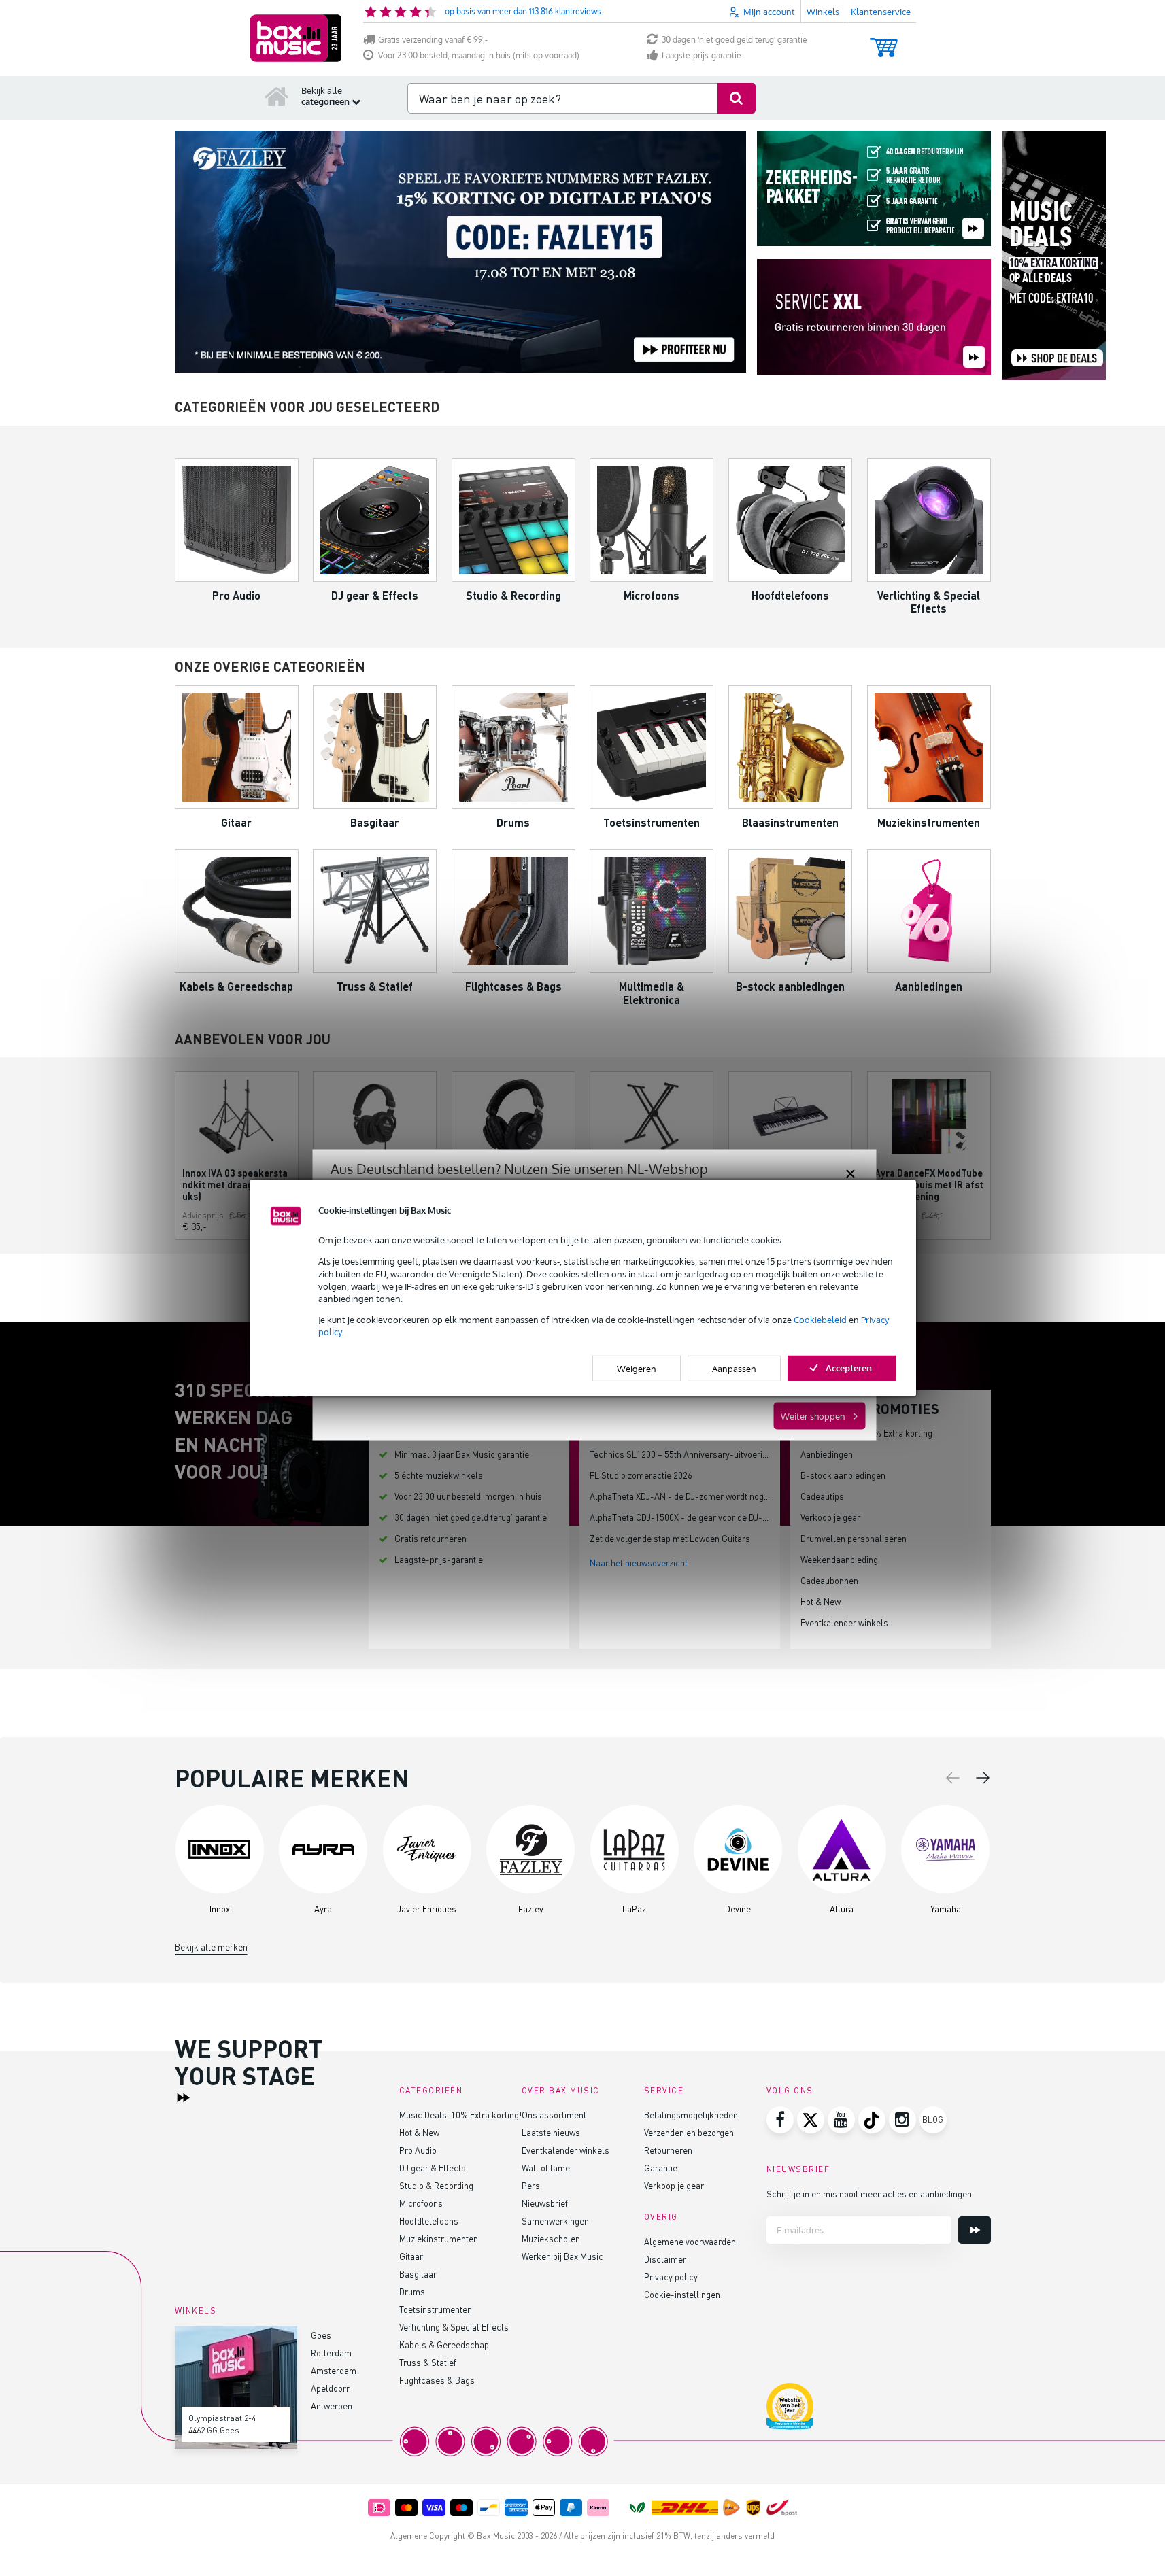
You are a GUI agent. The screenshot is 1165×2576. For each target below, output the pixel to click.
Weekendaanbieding (839, 1559)
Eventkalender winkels (844, 1622)
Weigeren (637, 1368)
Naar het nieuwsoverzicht (639, 1563)
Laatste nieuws (551, 2132)
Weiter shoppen (813, 1416)
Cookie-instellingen (682, 2294)
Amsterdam (334, 2370)
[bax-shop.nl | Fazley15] (460, 252)
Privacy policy (671, 2277)
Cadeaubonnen (829, 1580)
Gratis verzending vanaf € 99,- (433, 40)
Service (664, 2090)
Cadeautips (822, 1496)
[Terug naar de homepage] (277, 96)
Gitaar (411, 2256)
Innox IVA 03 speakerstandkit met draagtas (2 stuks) (236, 1185)
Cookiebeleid (820, 1320)
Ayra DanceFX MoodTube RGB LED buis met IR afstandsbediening (929, 1185)
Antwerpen (332, 2406)
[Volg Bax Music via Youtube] (841, 2120)
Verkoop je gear (830, 1517)
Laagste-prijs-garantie (702, 55)
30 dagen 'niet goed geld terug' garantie (735, 40)
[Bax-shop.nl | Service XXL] (874, 318)
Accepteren (849, 1367)
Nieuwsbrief (545, 2203)
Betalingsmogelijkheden (691, 2115)
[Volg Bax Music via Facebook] (780, 2120)
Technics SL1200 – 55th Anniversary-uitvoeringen (686, 1454)
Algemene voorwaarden (690, 2241)
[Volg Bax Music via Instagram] (902, 2120)
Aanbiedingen (827, 1454)
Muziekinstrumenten (439, 2238)
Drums (412, 2291)
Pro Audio (418, 2150)
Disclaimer (665, 2259)
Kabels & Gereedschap (444, 2345)
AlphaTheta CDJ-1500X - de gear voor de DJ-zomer (688, 1517)
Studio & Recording (436, 2185)
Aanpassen (734, 1368)
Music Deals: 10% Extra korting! (460, 2115)
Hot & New (821, 1601)
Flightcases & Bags (437, 2380)
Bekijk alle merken (211, 1947)
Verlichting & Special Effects (454, 2327)
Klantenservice (881, 12)
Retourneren (668, 2150)
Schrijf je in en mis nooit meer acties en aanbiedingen (869, 2194)
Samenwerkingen (555, 2221)
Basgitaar (418, 2274)
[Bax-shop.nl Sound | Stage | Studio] (296, 38)
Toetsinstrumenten (436, 2309)
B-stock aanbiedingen (843, 1475)
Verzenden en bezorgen (689, 2132)
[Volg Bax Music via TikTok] (872, 2120)
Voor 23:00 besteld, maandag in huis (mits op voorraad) (479, 55)
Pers (531, 2185)
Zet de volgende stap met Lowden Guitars (670, 1538)
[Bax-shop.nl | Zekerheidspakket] (874, 189)
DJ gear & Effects (433, 2168)
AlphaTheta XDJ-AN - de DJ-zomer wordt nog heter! (689, 1496)
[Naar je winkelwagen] (884, 41)
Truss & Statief (428, 2362)
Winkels (823, 12)
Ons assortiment (554, 2115)
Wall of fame (546, 2168)
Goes (321, 2335)
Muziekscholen (551, 2238)
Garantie (661, 2168)
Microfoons (421, 2203)
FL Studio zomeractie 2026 (641, 1475)
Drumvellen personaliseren (854, 1538)
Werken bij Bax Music (562, 2256)
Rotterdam (331, 2353)
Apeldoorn (331, 2388)
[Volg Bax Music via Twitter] (811, 2120)
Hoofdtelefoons (429, 2221)
